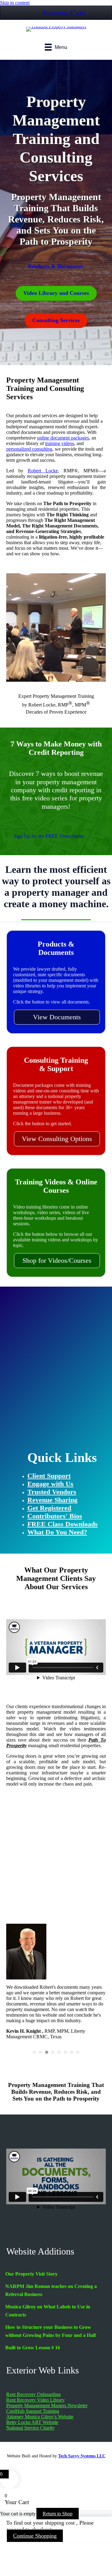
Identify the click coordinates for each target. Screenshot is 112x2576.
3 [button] (47, 2052)
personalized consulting (29, 449)
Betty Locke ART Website (32, 2422)
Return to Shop (58, 2514)
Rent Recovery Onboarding (33, 2394)
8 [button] (78, 2052)
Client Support (49, 1476)
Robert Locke (43, 471)
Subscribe (56, 1417)
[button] (57, 1017)
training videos (60, 443)
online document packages (63, 438)
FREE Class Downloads (63, 1524)
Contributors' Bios (55, 1516)
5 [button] (59, 2052)
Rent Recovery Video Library (35, 2400)
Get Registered (49, 1508)
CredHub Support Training (33, 2411)
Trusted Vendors (52, 1492)
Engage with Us (50, 1484)
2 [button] (40, 2052)
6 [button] (65, 2052)
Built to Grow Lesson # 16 (33, 2348)
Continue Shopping (35, 2536)
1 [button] (34, 2052)
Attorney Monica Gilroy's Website (40, 2417)
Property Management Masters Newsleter (47, 2405)
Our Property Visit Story (31, 2274)
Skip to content (15, 3)
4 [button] (53, 2052)
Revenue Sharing (52, 1500)
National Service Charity (30, 2428)
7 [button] (72, 2052)
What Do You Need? (57, 1532)
